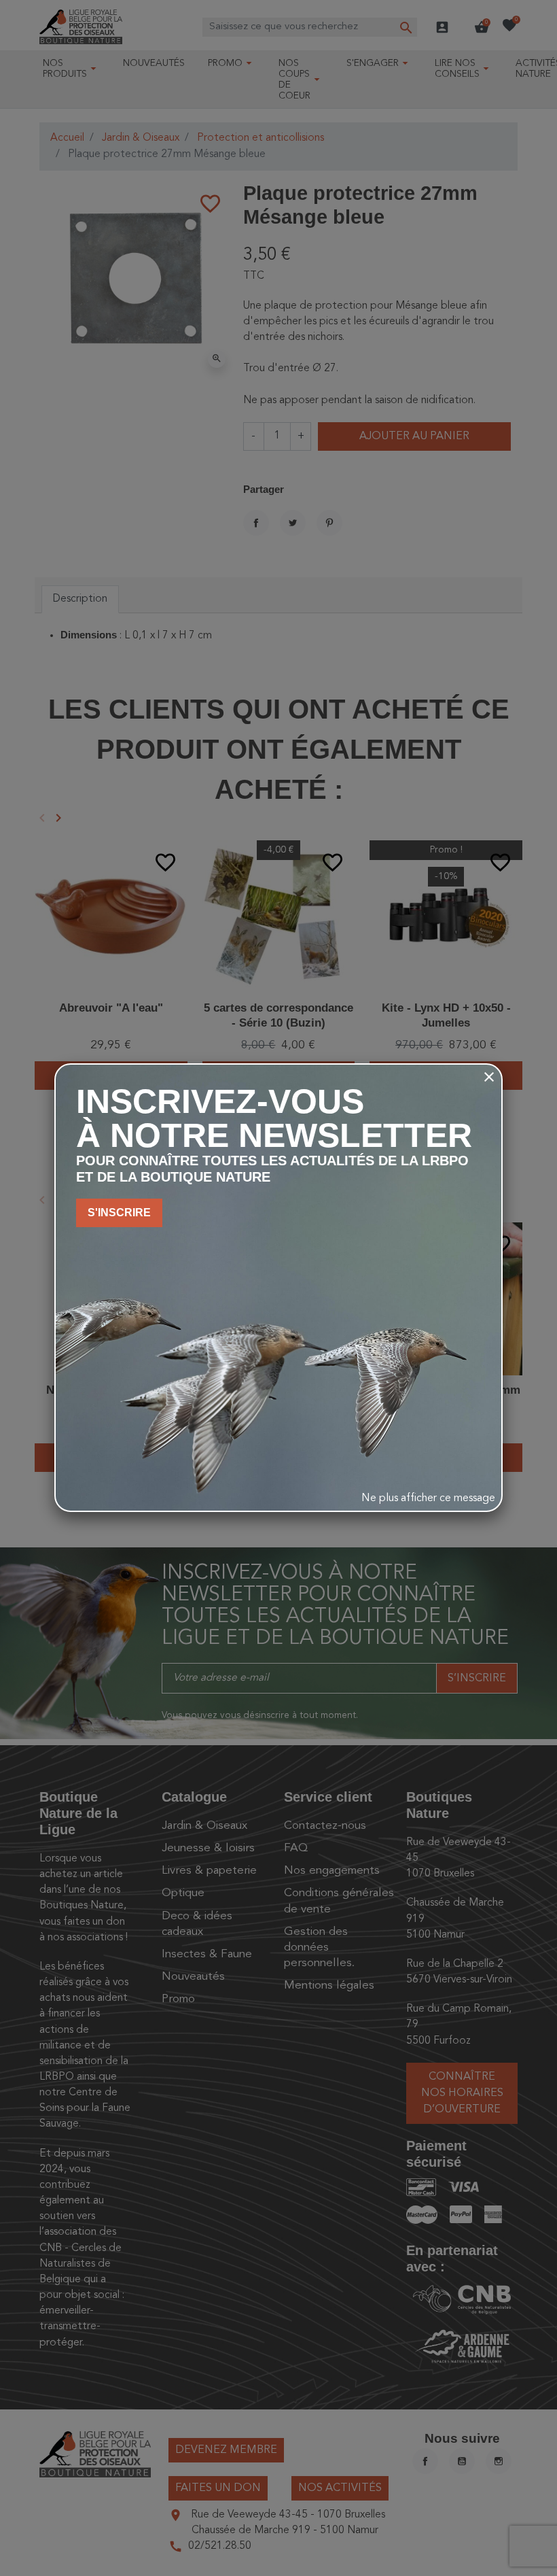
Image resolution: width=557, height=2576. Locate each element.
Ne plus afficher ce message (428, 1498)
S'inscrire (119, 1213)
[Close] (489, 1077)
